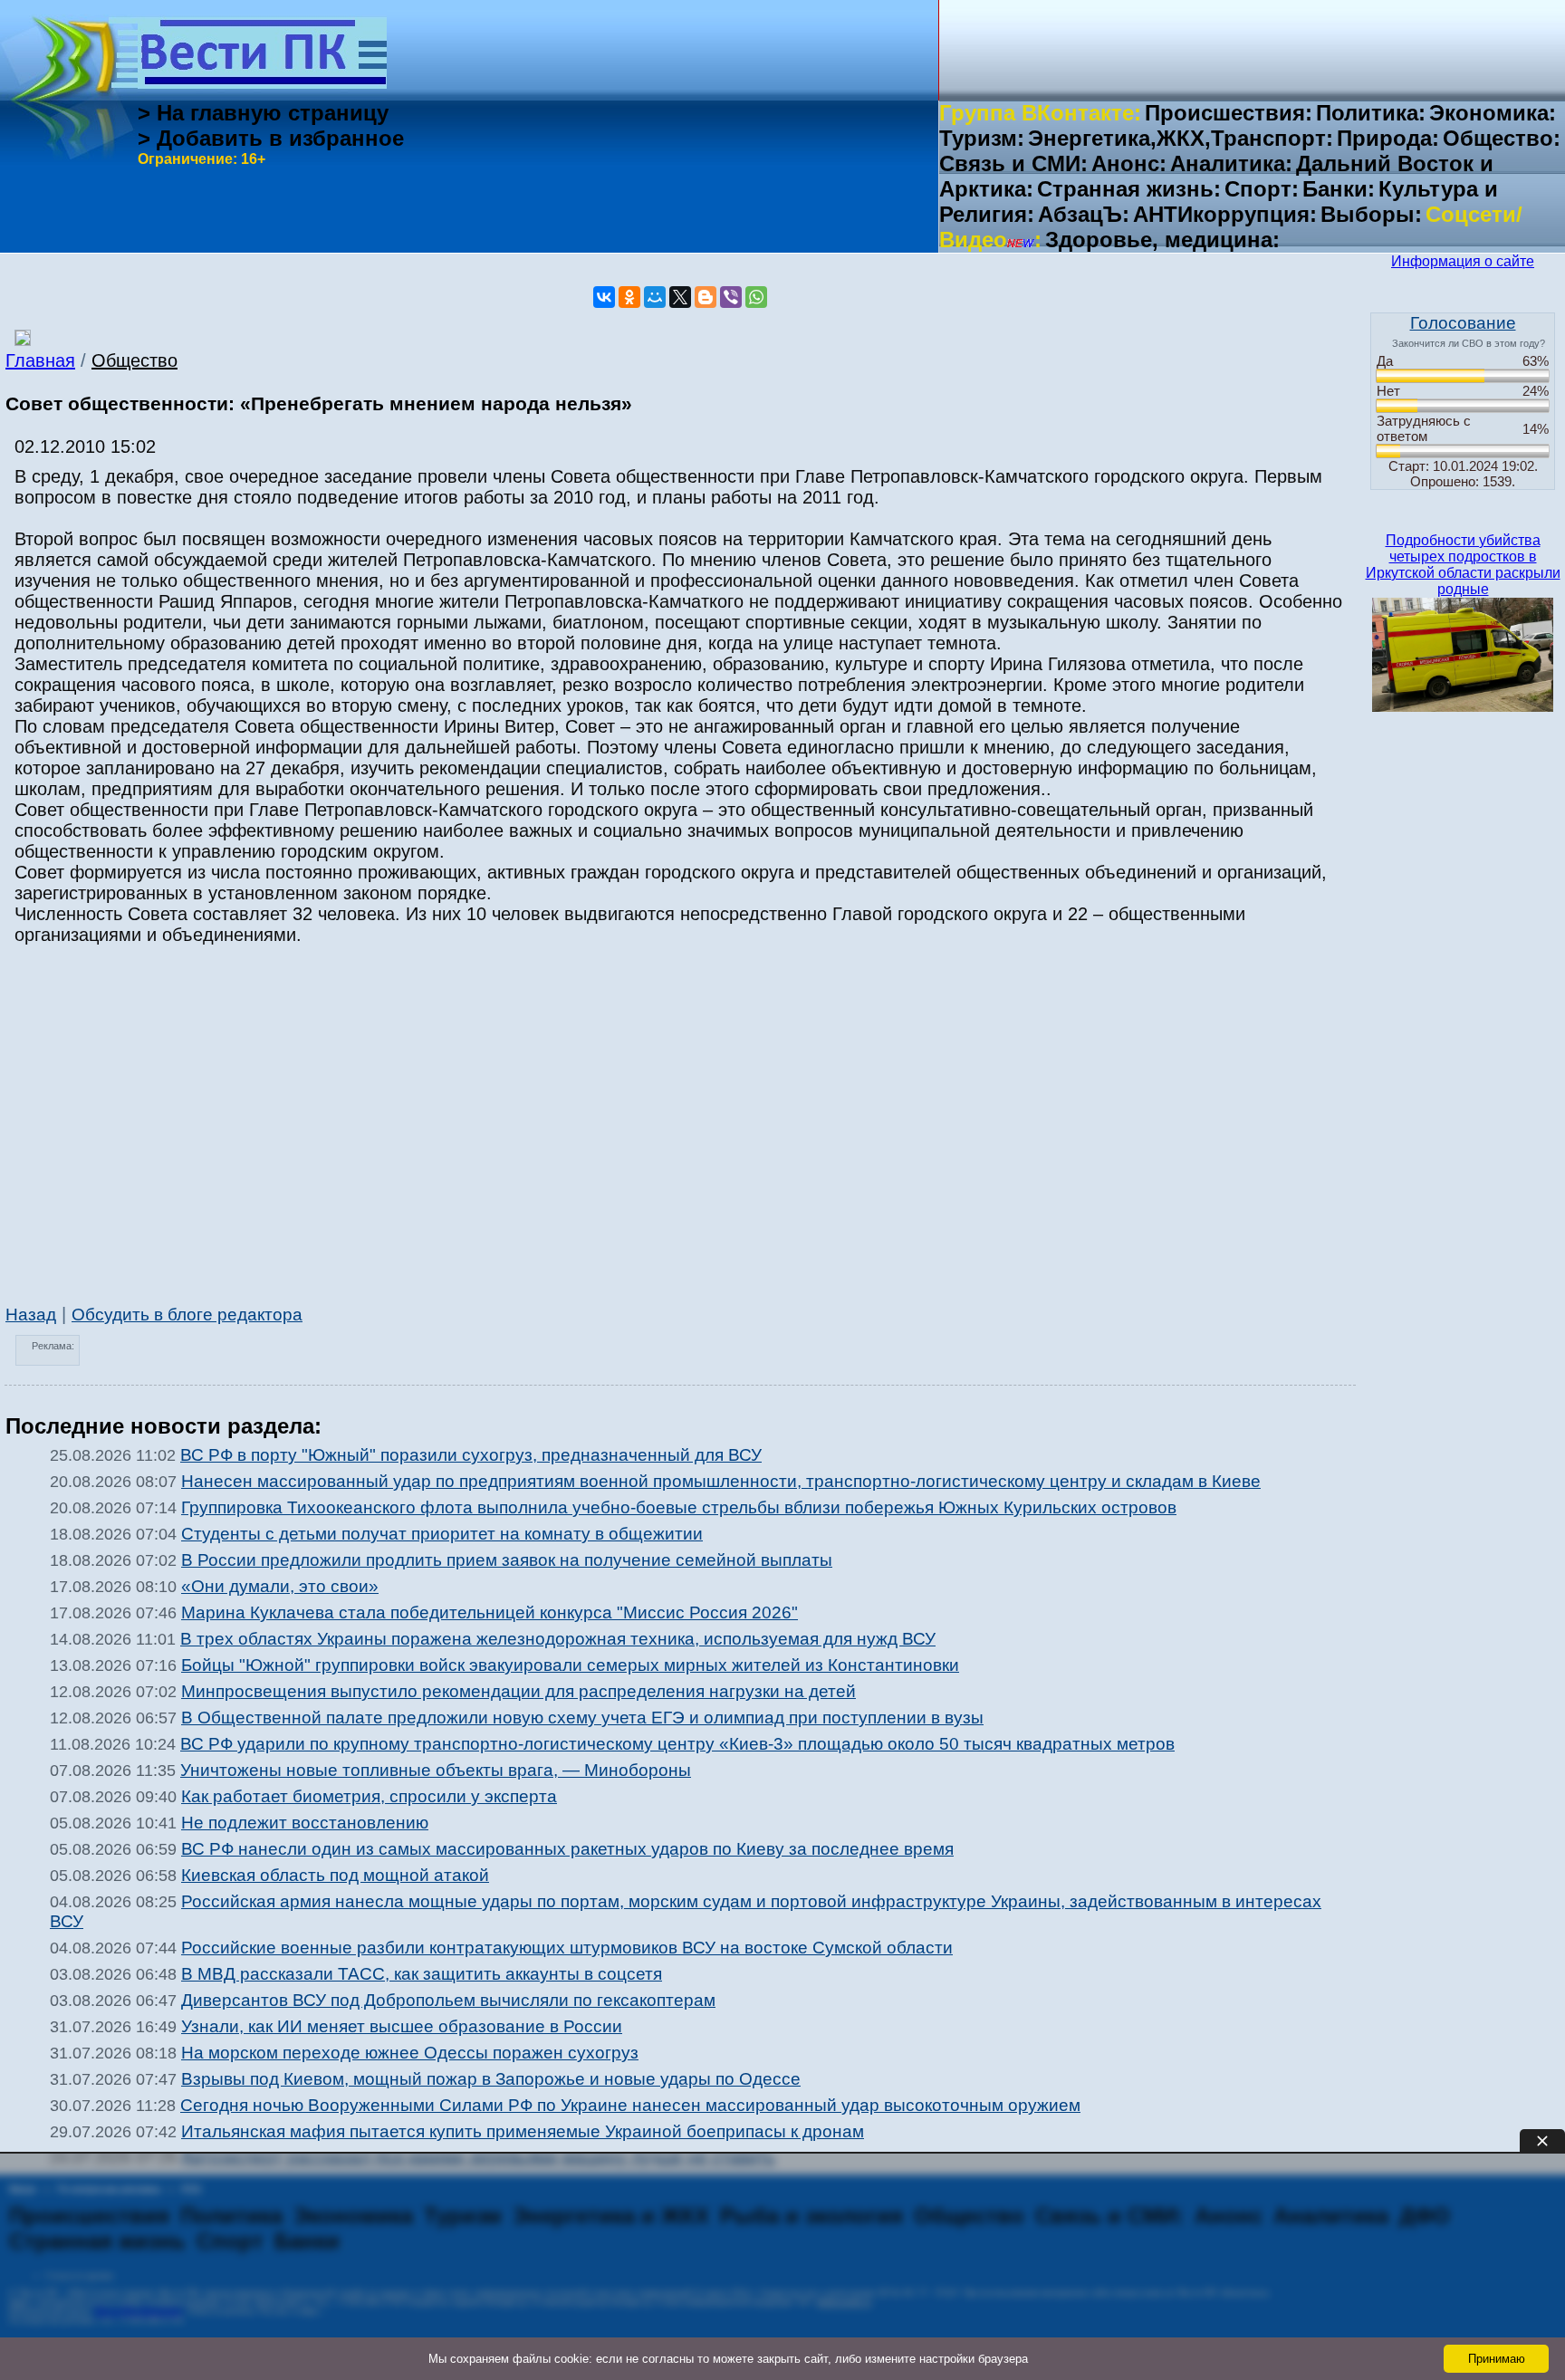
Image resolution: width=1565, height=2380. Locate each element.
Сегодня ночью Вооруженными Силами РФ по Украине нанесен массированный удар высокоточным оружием (630, 2105)
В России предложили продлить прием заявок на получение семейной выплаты (507, 1560)
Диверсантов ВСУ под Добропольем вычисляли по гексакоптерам (448, 2000)
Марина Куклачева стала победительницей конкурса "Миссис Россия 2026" (490, 1612)
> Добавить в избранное (271, 138)
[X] (680, 297)
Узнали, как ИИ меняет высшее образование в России (402, 2026)
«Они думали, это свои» (280, 1586)
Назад (31, 1315)
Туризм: (982, 138)
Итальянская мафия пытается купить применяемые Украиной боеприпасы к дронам (523, 2131)
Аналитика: (1231, 163)
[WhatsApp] (756, 297)
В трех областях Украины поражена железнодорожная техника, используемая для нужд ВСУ (558, 1639)
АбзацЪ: (1084, 214)
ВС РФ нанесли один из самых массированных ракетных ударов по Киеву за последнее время (567, 1849)
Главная (40, 360)
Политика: (1371, 113)
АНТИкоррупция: (1225, 214)
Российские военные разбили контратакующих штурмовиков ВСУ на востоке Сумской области (567, 1948)
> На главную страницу (263, 113)
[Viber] (731, 297)
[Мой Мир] (655, 297)
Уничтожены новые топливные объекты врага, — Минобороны (436, 1770)
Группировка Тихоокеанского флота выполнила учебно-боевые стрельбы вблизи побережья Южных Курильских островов (679, 1507)
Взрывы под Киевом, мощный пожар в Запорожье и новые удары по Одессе (491, 2079)
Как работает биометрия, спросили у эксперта (369, 1796)
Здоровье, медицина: (1162, 240)
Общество (134, 360)
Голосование (1463, 323)
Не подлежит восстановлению (305, 1823)
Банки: (1339, 189)
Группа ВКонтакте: (1040, 113)
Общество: (1502, 138)
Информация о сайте (1463, 261)
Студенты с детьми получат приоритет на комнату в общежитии (442, 1534)
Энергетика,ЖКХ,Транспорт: (1181, 138)
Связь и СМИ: (1013, 163)
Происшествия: (1229, 113)
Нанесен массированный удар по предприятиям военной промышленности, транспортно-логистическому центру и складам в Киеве (721, 1481)
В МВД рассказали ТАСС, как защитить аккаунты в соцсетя (422, 1974)
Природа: (1388, 138)
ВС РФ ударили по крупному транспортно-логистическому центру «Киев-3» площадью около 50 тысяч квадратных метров (677, 1744)
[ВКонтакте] (604, 297)
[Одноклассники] (629, 297)
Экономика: (1493, 113)
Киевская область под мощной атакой (335, 1875)
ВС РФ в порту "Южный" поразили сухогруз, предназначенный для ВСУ (471, 1455)
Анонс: (1129, 163)
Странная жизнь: (1129, 189)
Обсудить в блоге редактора (187, 1315)
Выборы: (1371, 214)
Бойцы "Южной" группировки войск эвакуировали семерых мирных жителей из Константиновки (570, 1665)
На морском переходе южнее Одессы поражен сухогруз (410, 2053)
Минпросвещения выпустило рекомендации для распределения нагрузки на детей (518, 1691)
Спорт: (1262, 189)
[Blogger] (706, 297)
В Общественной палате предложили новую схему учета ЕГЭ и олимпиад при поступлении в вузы (582, 1718)
